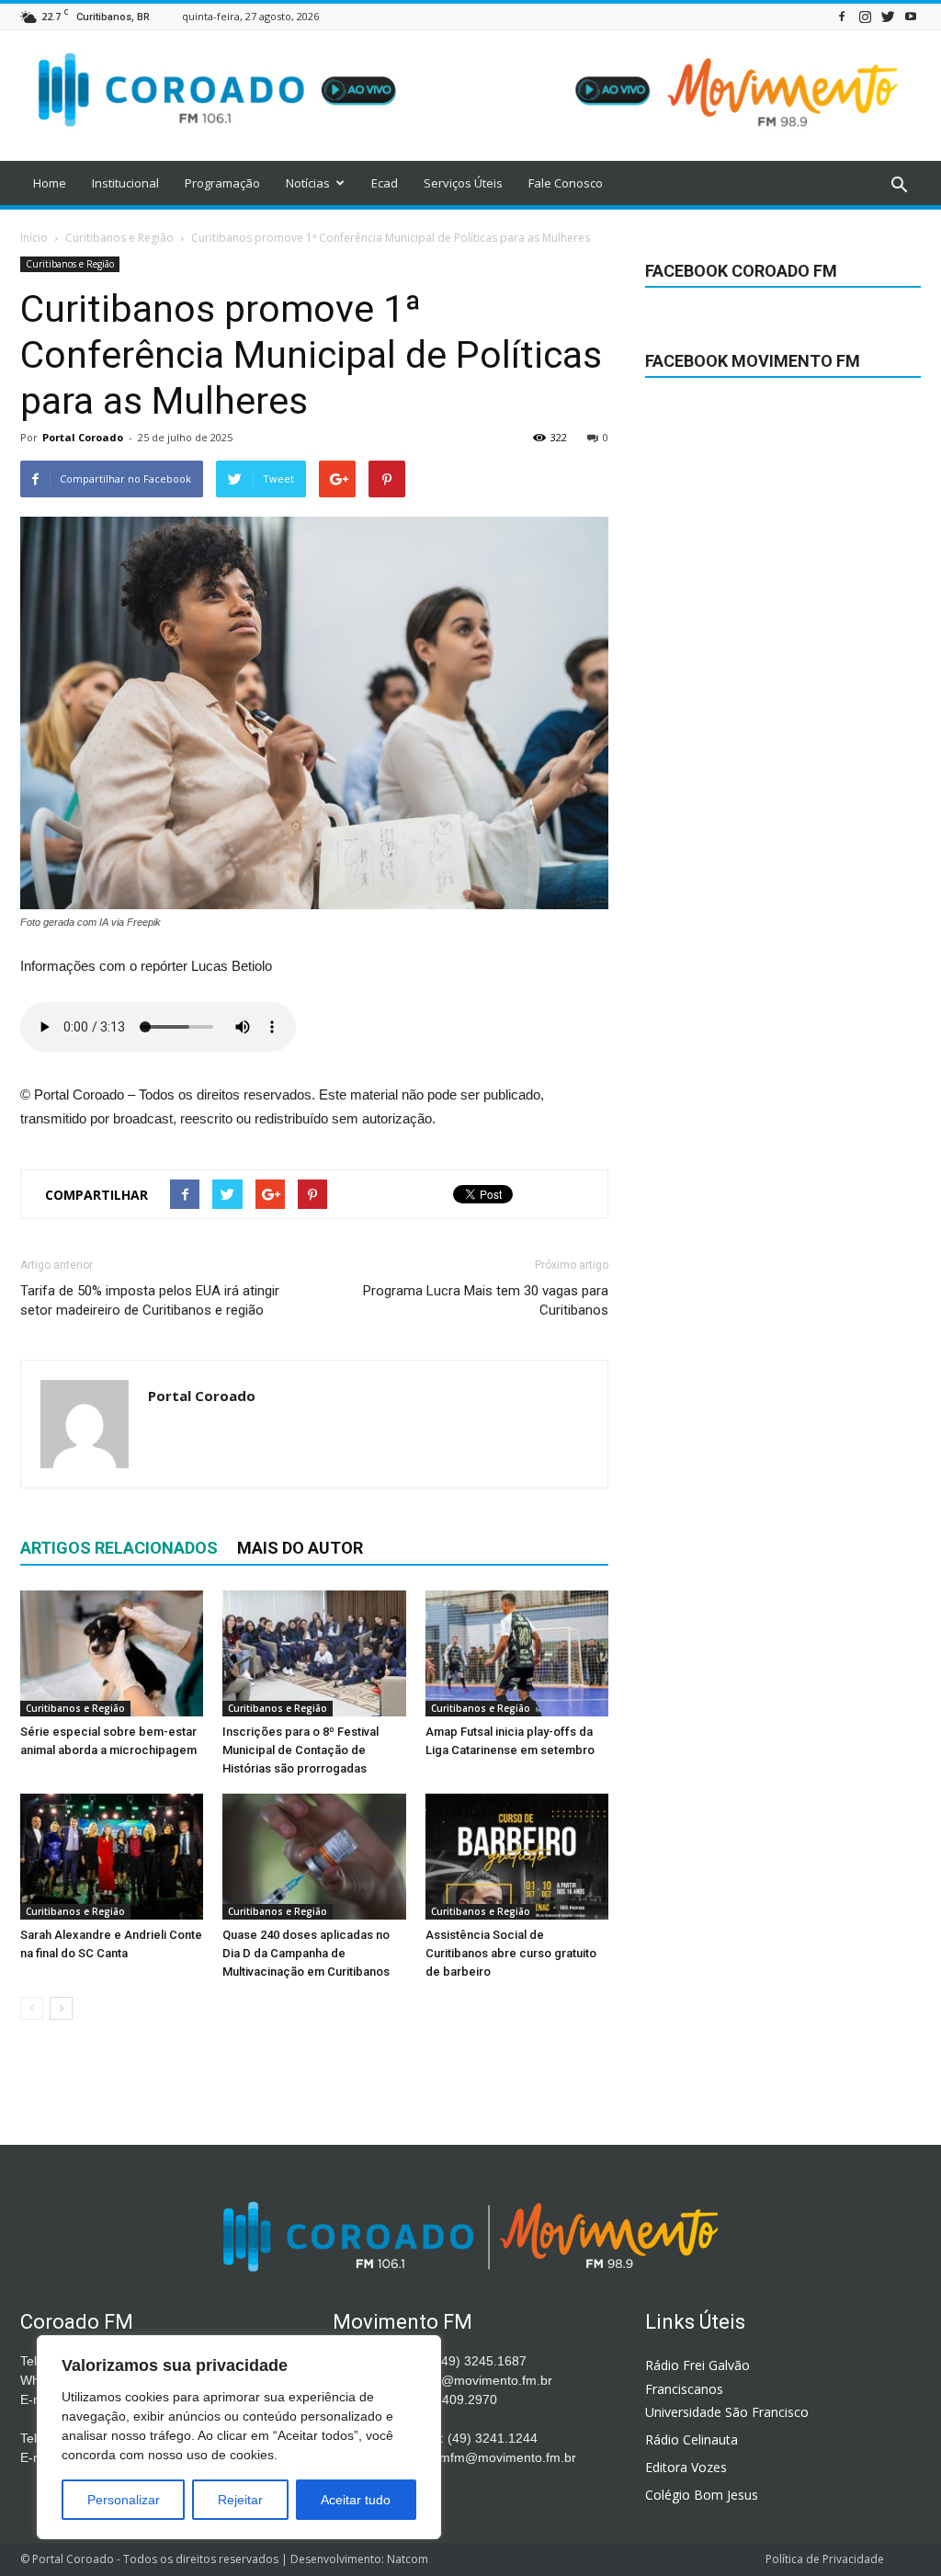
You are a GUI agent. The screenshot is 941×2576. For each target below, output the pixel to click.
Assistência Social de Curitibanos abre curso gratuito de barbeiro (511, 1953)
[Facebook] (842, 16)
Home (50, 183)
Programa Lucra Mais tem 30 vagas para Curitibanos (486, 1300)
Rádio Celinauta (692, 2439)
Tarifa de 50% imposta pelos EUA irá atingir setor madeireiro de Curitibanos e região (150, 1300)
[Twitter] (888, 16)
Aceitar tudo (356, 2500)
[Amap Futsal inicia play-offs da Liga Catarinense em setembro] (517, 1653)
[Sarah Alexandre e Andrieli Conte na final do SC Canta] (112, 1857)
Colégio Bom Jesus (702, 2495)
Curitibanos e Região (70, 264)
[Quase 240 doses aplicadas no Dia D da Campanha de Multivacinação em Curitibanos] (314, 1857)
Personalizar (124, 2500)
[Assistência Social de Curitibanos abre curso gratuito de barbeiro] (517, 1857)
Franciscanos (684, 2389)
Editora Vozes (686, 2467)
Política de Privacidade (825, 2559)
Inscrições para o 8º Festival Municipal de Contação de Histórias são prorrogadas (300, 1750)
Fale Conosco (566, 183)
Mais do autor (300, 1548)
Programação (222, 183)
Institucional (125, 183)
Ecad (385, 183)
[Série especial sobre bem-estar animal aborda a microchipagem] (112, 1653)
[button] (899, 186)
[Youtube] (911, 16)
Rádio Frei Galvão (697, 2365)
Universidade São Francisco (727, 2412)
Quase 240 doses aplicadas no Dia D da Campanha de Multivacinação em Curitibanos (306, 1953)
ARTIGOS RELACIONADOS (119, 1548)
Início (34, 238)
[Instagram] (865, 16)
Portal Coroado (83, 437)
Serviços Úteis (463, 183)
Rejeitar (240, 2500)
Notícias (308, 183)
